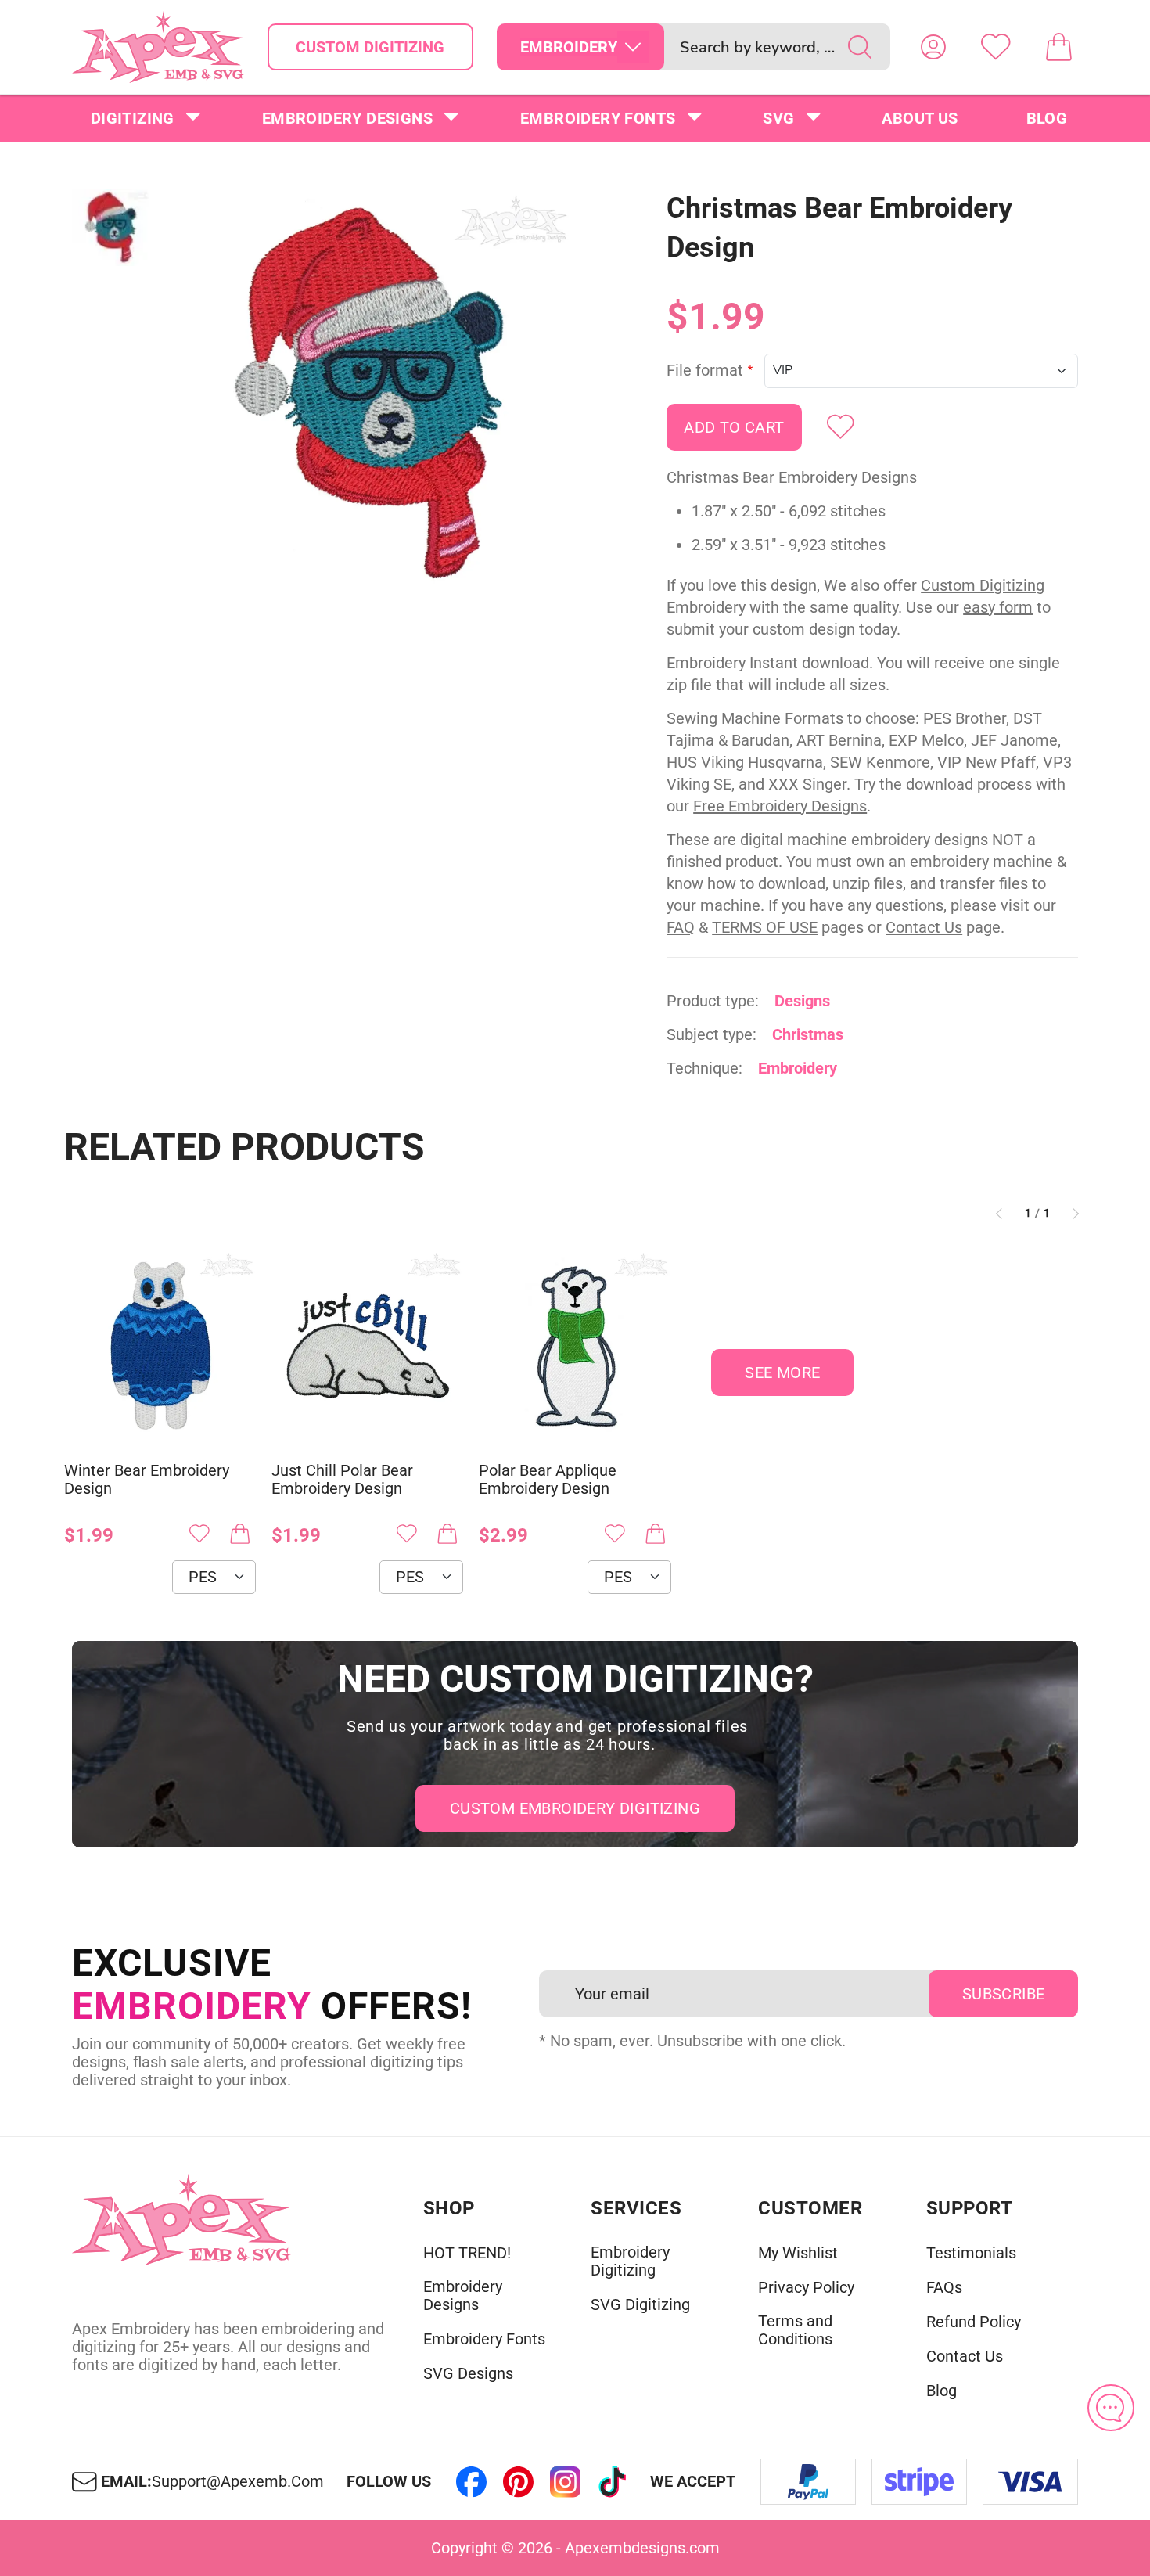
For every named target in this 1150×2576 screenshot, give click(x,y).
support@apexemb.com (238, 2482)
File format (705, 371)
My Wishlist (798, 2253)
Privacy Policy (806, 2288)
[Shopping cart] (1058, 47)
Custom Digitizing (370, 47)
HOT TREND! (467, 2253)
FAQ (681, 927)
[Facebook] (472, 2482)
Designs (802, 1001)
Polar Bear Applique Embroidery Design (548, 1480)
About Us (920, 118)
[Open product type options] (633, 47)
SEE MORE (782, 1373)
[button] (370, 394)
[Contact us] (1111, 2408)
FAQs (944, 2288)
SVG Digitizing (640, 2305)
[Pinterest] (519, 2482)
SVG (778, 118)
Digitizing (133, 118)
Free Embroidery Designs (780, 806)
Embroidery (798, 1068)
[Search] (860, 47)
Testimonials (971, 2253)
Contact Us (924, 927)
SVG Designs (468, 2374)
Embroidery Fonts (598, 118)
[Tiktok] (613, 2482)
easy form (998, 607)
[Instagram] (566, 2482)
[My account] (933, 47)
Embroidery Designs (347, 118)
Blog (1047, 118)
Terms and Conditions (795, 2330)
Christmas (808, 1034)
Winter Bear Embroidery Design (147, 1480)
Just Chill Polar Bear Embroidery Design (342, 1480)
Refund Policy (974, 2322)
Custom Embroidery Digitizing (575, 1808)
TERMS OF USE (765, 927)
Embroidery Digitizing (630, 2261)
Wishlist (996, 47)
